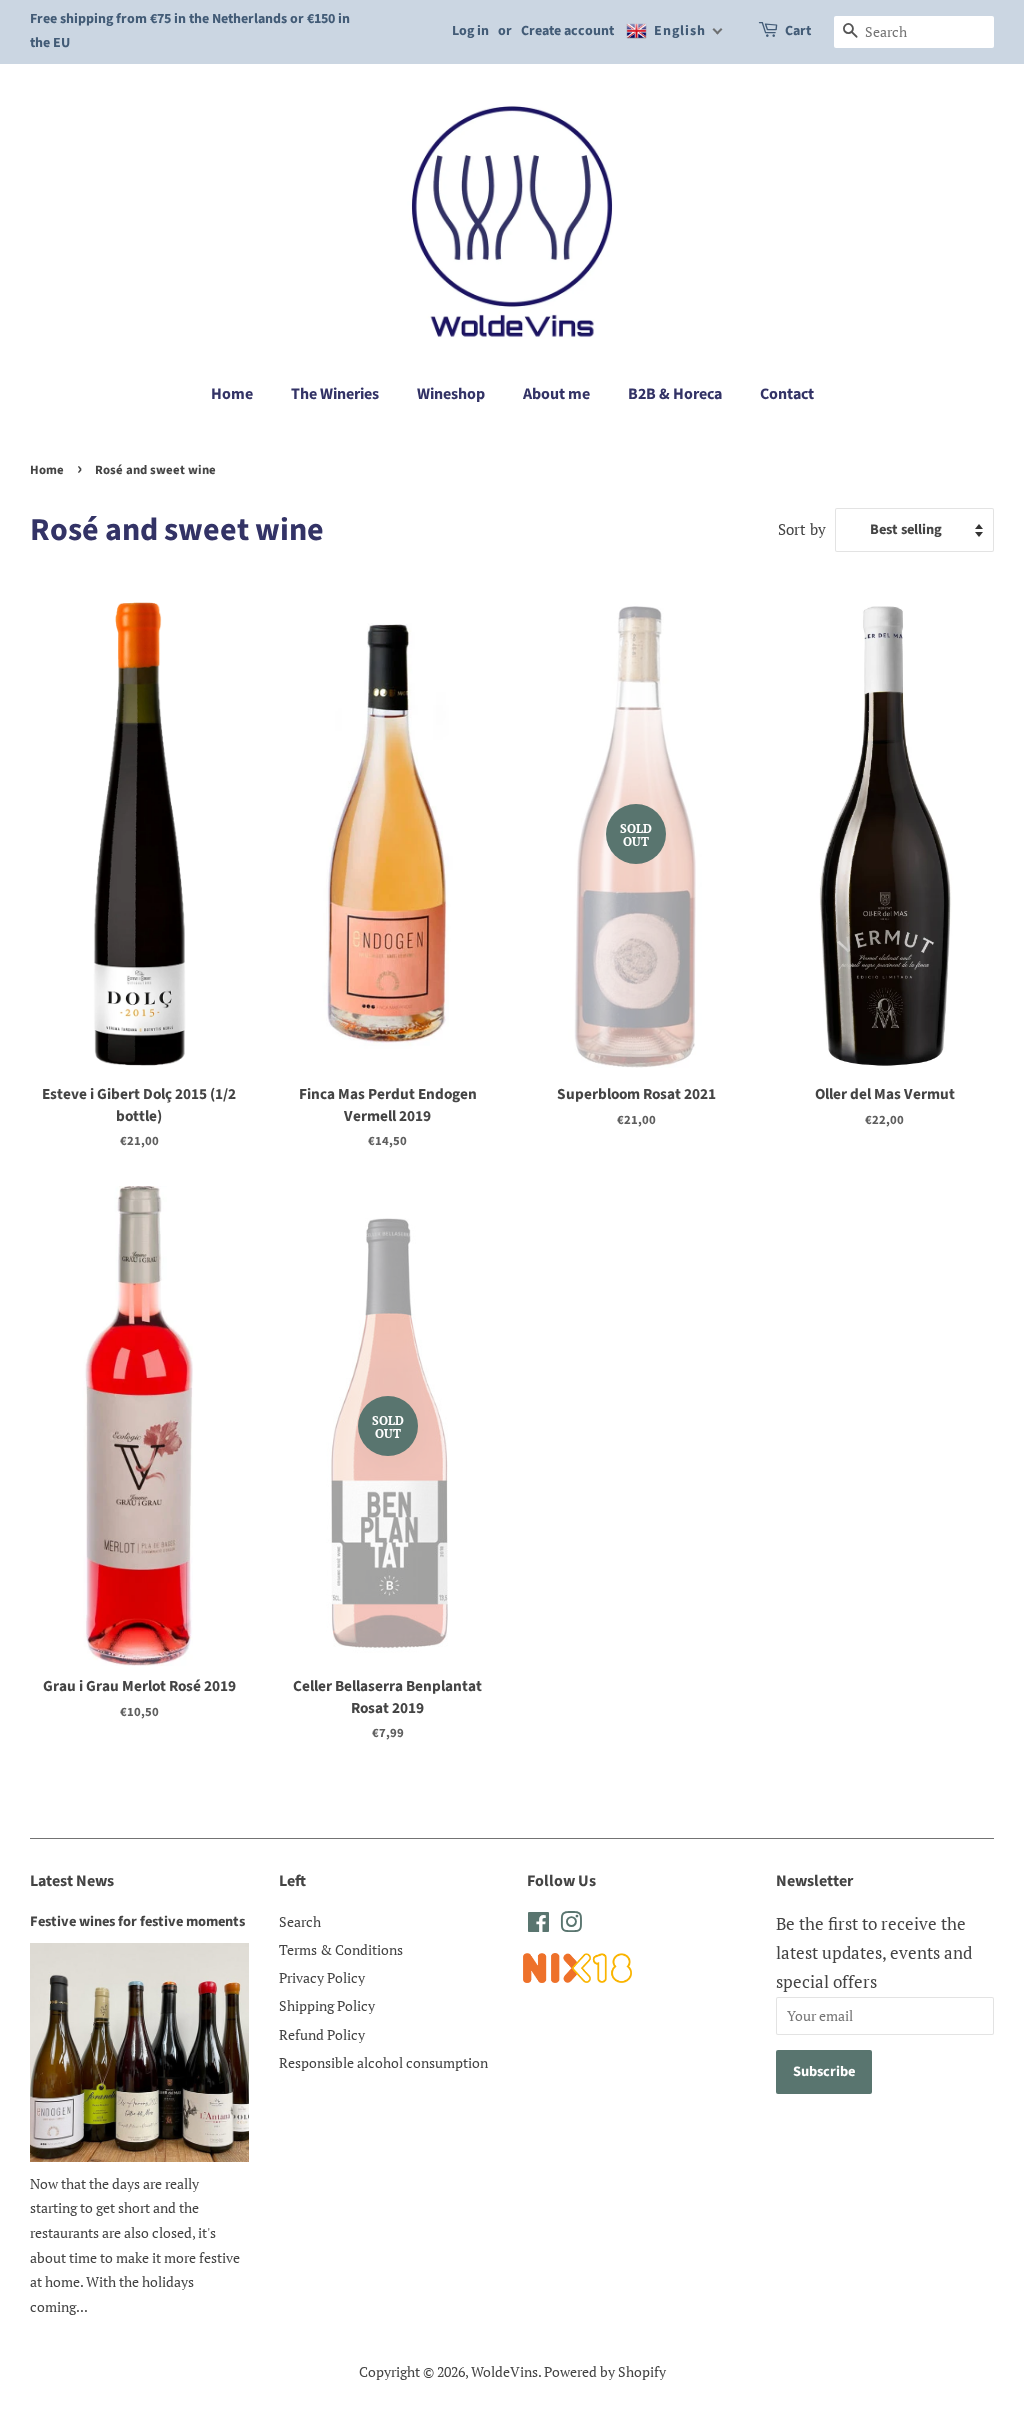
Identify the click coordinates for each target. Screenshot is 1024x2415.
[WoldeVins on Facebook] (538, 1925)
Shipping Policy (327, 2005)
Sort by (802, 529)
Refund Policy (322, 2034)
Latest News (72, 1881)
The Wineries (335, 394)
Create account (567, 31)
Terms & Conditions (341, 1949)
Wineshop (451, 394)
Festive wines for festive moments (137, 1921)
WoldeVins (504, 2371)
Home (232, 394)
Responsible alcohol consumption (383, 2062)
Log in (470, 31)
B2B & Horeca (675, 394)
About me (556, 394)
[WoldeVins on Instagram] (571, 1925)
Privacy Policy (322, 1977)
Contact (787, 394)
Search (300, 1921)
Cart (798, 31)
